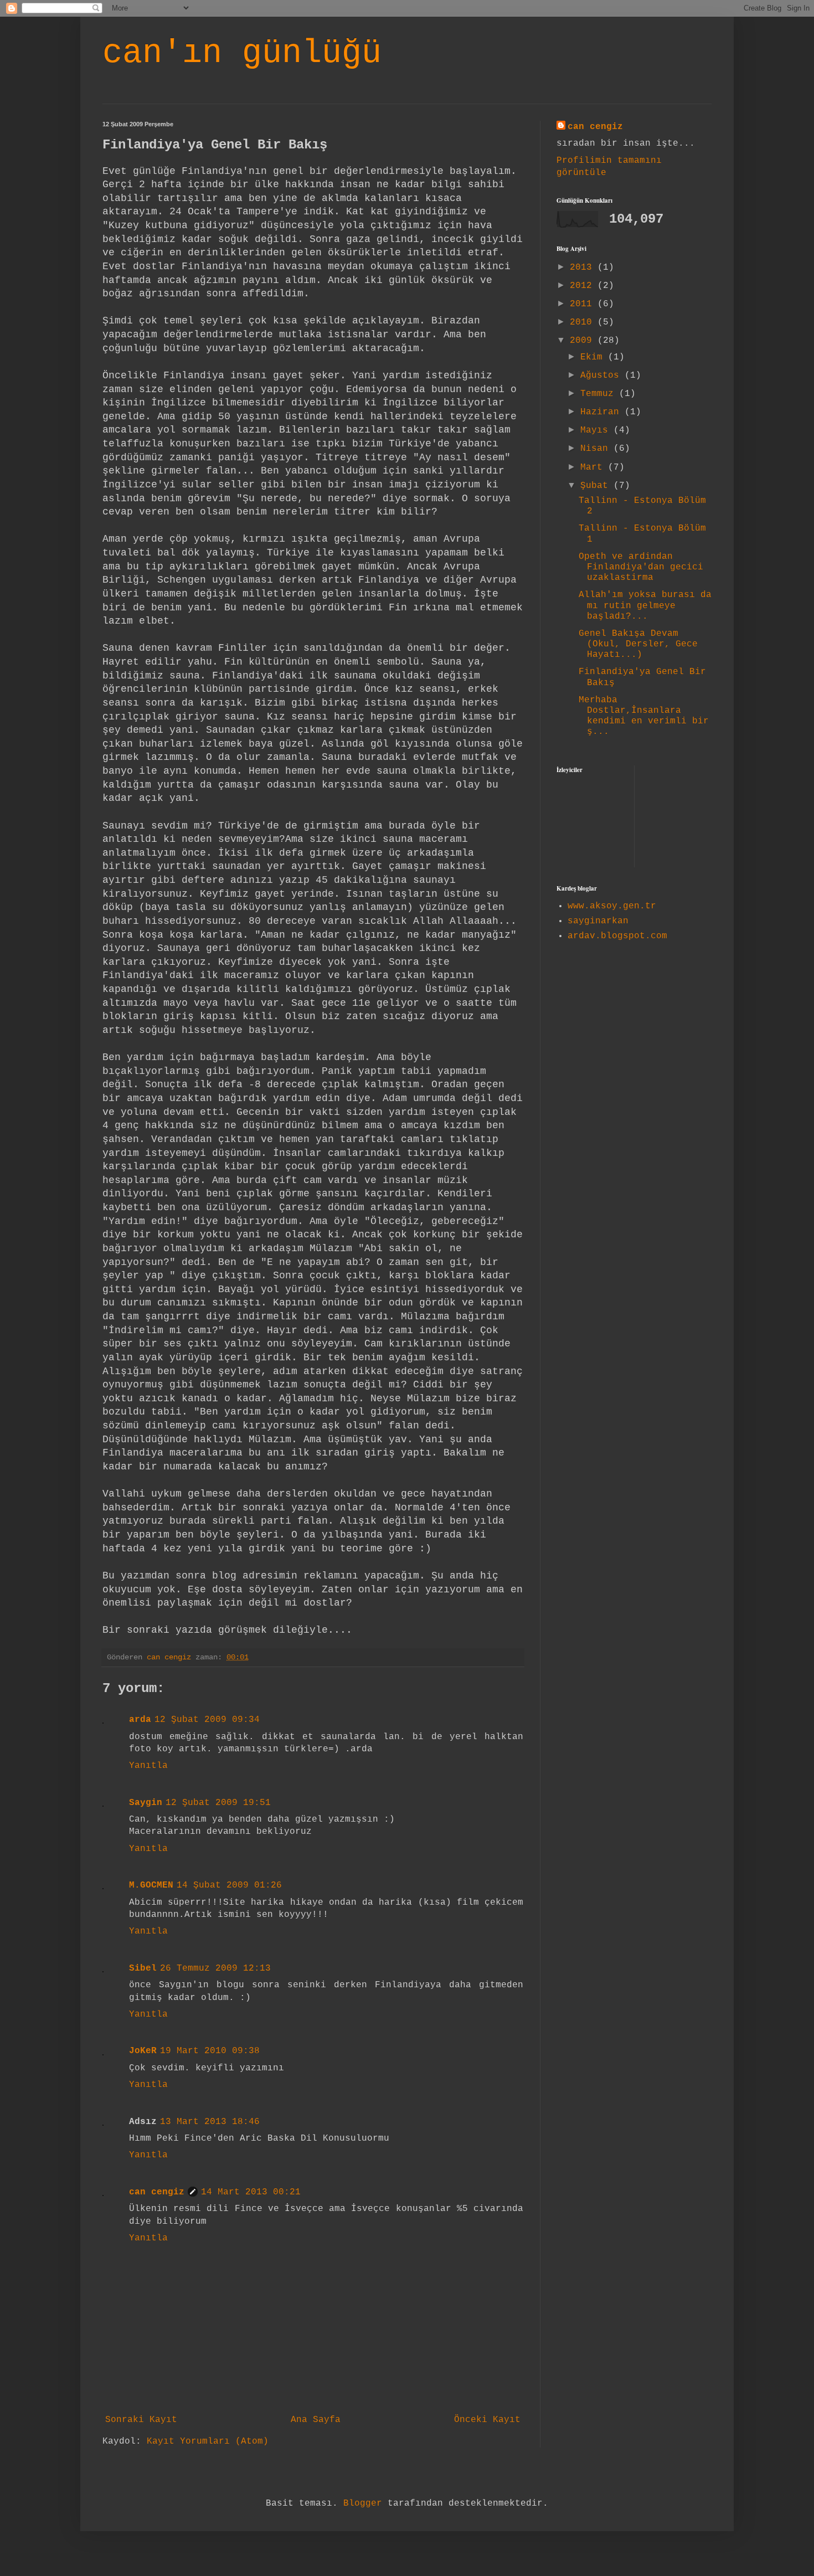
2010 (584, 322)
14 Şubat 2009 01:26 (229, 1885)
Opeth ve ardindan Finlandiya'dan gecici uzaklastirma (641, 567)
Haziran (602, 412)
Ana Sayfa (316, 2420)
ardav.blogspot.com (617, 936)
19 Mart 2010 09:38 (210, 2051)
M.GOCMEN (151, 1885)
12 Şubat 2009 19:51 (218, 1803)
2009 (584, 341)
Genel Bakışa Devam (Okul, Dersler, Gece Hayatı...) (638, 644)
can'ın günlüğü (242, 53)
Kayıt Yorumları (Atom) (208, 2441)
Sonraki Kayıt (141, 2420)
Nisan (597, 449)
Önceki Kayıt (487, 2420)
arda (140, 1720)
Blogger (363, 2503)
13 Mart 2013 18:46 (210, 2122)
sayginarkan (598, 921)
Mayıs (597, 430)
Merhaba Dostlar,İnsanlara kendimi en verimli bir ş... (644, 716)
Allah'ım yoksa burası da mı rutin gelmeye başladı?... (645, 605)
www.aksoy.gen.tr (612, 906)
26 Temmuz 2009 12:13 (215, 1968)
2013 (584, 268)
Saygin (146, 1803)
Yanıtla (148, 1766)
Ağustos (602, 376)
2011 (584, 304)
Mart (594, 467)
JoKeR (143, 2051)
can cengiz (157, 2192)
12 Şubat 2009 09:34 (207, 1720)
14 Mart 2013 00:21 (251, 2192)
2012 (584, 286)
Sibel (143, 1968)
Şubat (597, 486)
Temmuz (600, 394)
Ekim (594, 357)
